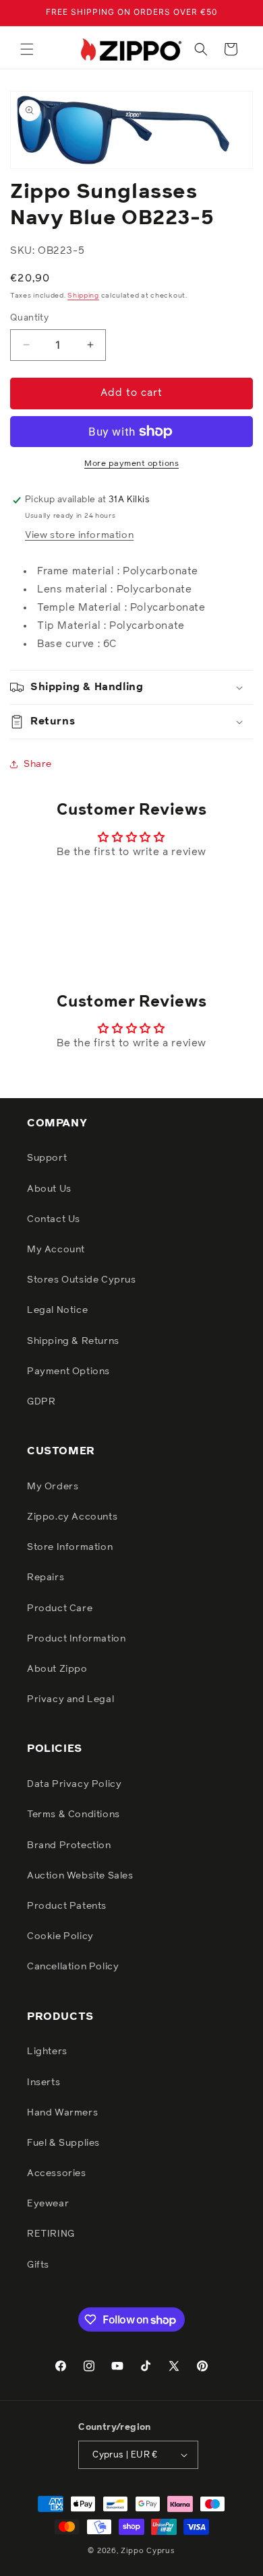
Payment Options (68, 1371)
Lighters (47, 2052)
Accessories (57, 2173)
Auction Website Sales (80, 1876)
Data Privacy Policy (74, 1784)
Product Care (60, 1608)
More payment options (131, 464)
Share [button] (38, 764)
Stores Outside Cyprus (82, 1280)
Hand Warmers (62, 2113)
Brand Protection (69, 1845)
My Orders (53, 1487)
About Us (49, 1189)
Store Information (70, 1547)
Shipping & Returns (73, 1341)
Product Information (76, 1639)
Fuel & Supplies (63, 2143)
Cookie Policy (60, 1936)
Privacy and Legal (70, 1699)
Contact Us (54, 1219)
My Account (56, 1250)
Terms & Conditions (74, 1815)
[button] (27, 49)
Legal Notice (57, 1310)
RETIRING (51, 2234)
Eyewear (48, 2204)
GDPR (41, 1402)
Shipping (83, 296)
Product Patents (67, 1906)
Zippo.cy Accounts (72, 1517)
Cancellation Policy (73, 1967)
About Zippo (57, 1669)
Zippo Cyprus (148, 2551)
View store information (79, 535)
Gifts (38, 2265)
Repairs (46, 1578)
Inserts (43, 2082)
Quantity (29, 318)
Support (47, 1158)
